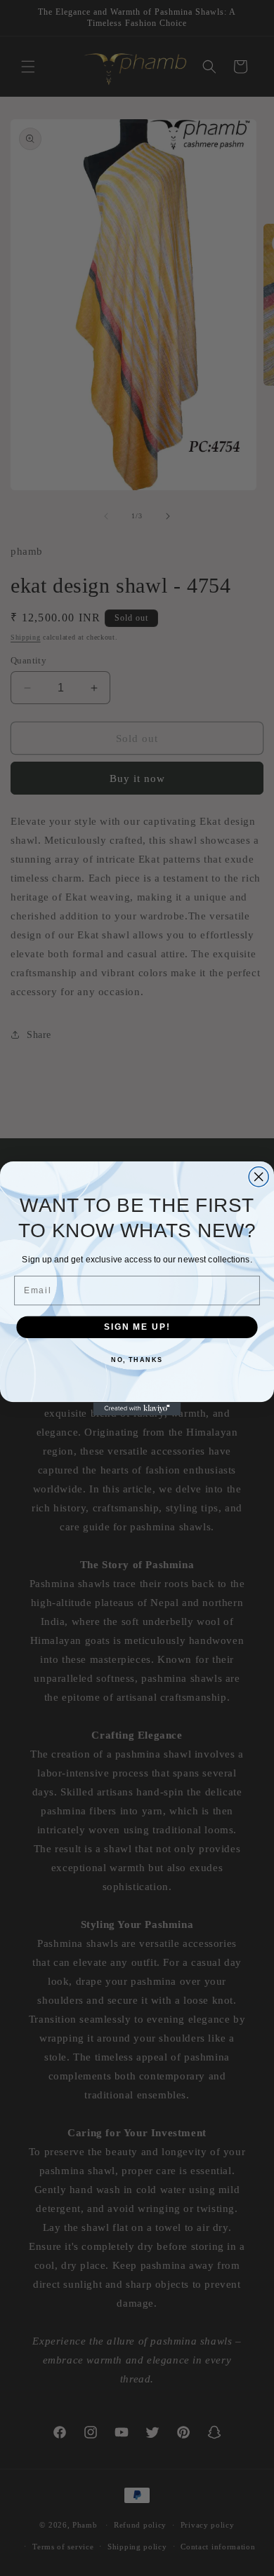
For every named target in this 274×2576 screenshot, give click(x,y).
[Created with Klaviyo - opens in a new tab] (137, 1409)
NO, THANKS (137, 1360)
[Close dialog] (259, 1176)
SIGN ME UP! (137, 1327)
